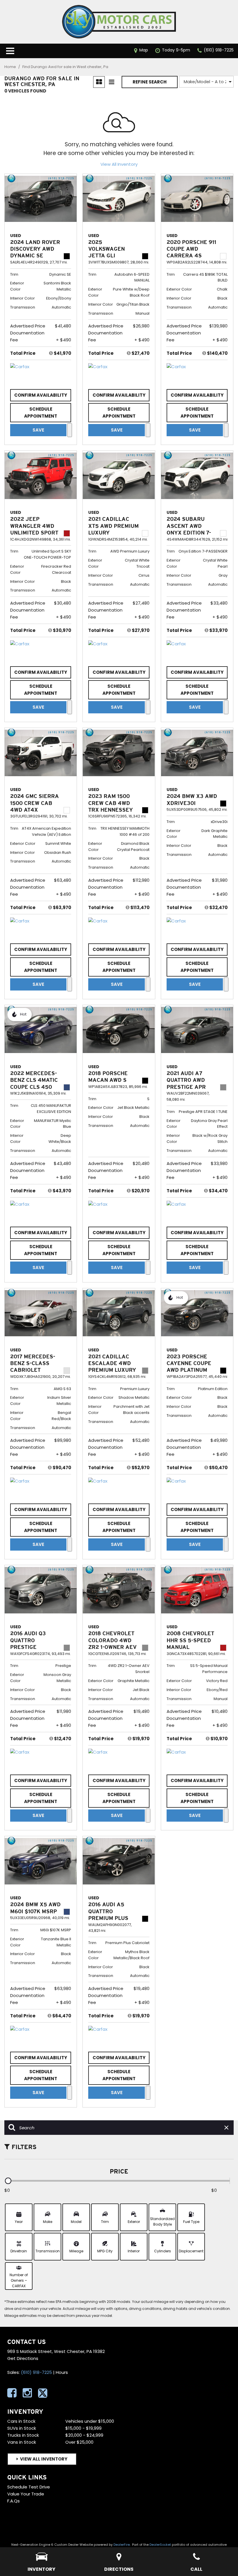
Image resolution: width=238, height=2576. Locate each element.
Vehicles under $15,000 (90, 2421)
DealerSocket (160, 2545)
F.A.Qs (13, 2501)
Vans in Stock (22, 2442)
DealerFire (122, 2545)
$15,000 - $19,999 (83, 2428)
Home (11, 67)
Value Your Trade (26, 2494)
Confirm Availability (41, 395)
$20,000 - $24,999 (84, 2435)
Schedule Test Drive (29, 2487)
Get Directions (23, 2358)
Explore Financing (70, 430)
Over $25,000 (79, 2442)
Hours (62, 2372)
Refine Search (150, 82)
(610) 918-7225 (36, 2372)
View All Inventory (119, 164)
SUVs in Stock (22, 2428)
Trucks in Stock (23, 2435)
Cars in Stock (21, 2421)
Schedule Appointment (41, 413)
